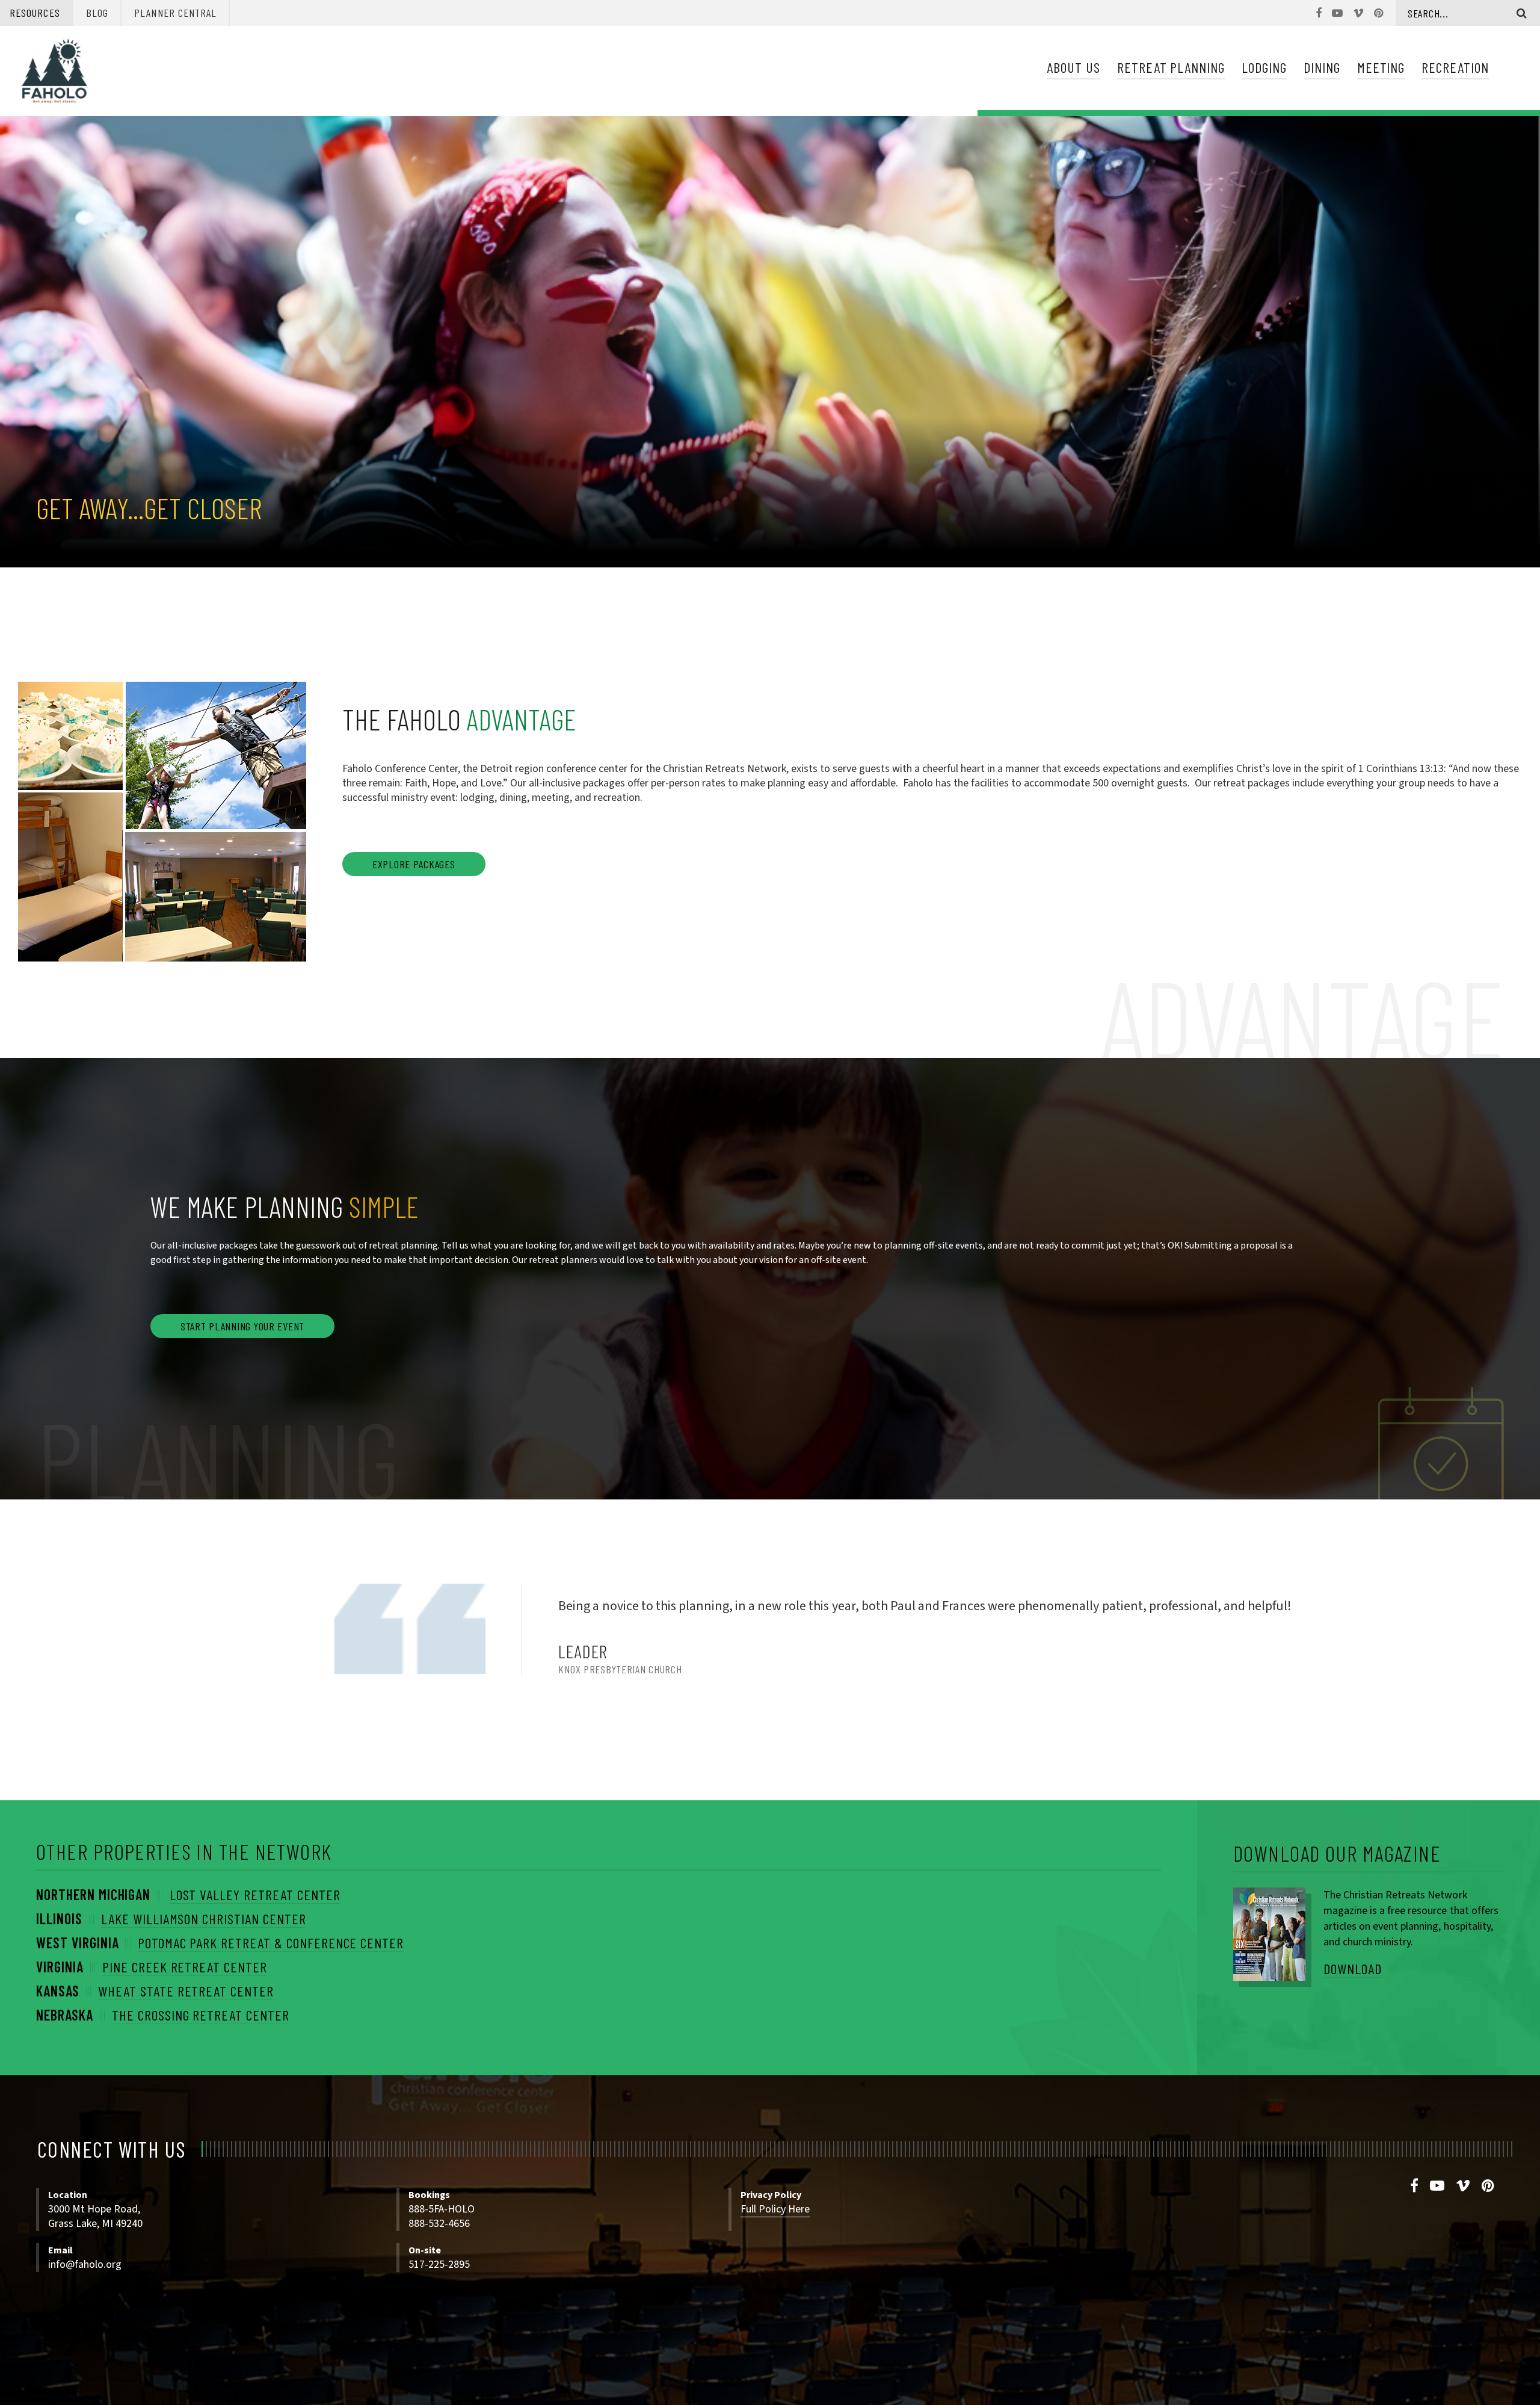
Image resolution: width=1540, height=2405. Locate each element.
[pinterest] (1488, 2186)
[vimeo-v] (1463, 2186)
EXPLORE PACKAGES (414, 864)
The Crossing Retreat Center (201, 2015)
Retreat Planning (1171, 67)
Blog (97, 13)
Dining (1322, 67)
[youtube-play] (1437, 2186)
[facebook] (1415, 2186)
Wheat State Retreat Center (186, 1991)
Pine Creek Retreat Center (185, 1967)
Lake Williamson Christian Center (204, 1919)
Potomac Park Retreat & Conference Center (271, 1943)
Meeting (1381, 67)
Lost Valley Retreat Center (255, 1894)
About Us (1073, 67)
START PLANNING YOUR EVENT (242, 1326)
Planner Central (175, 13)
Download (1353, 1968)
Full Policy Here (775, 2209)
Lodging (1264, 67)
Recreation (1455, 67)
